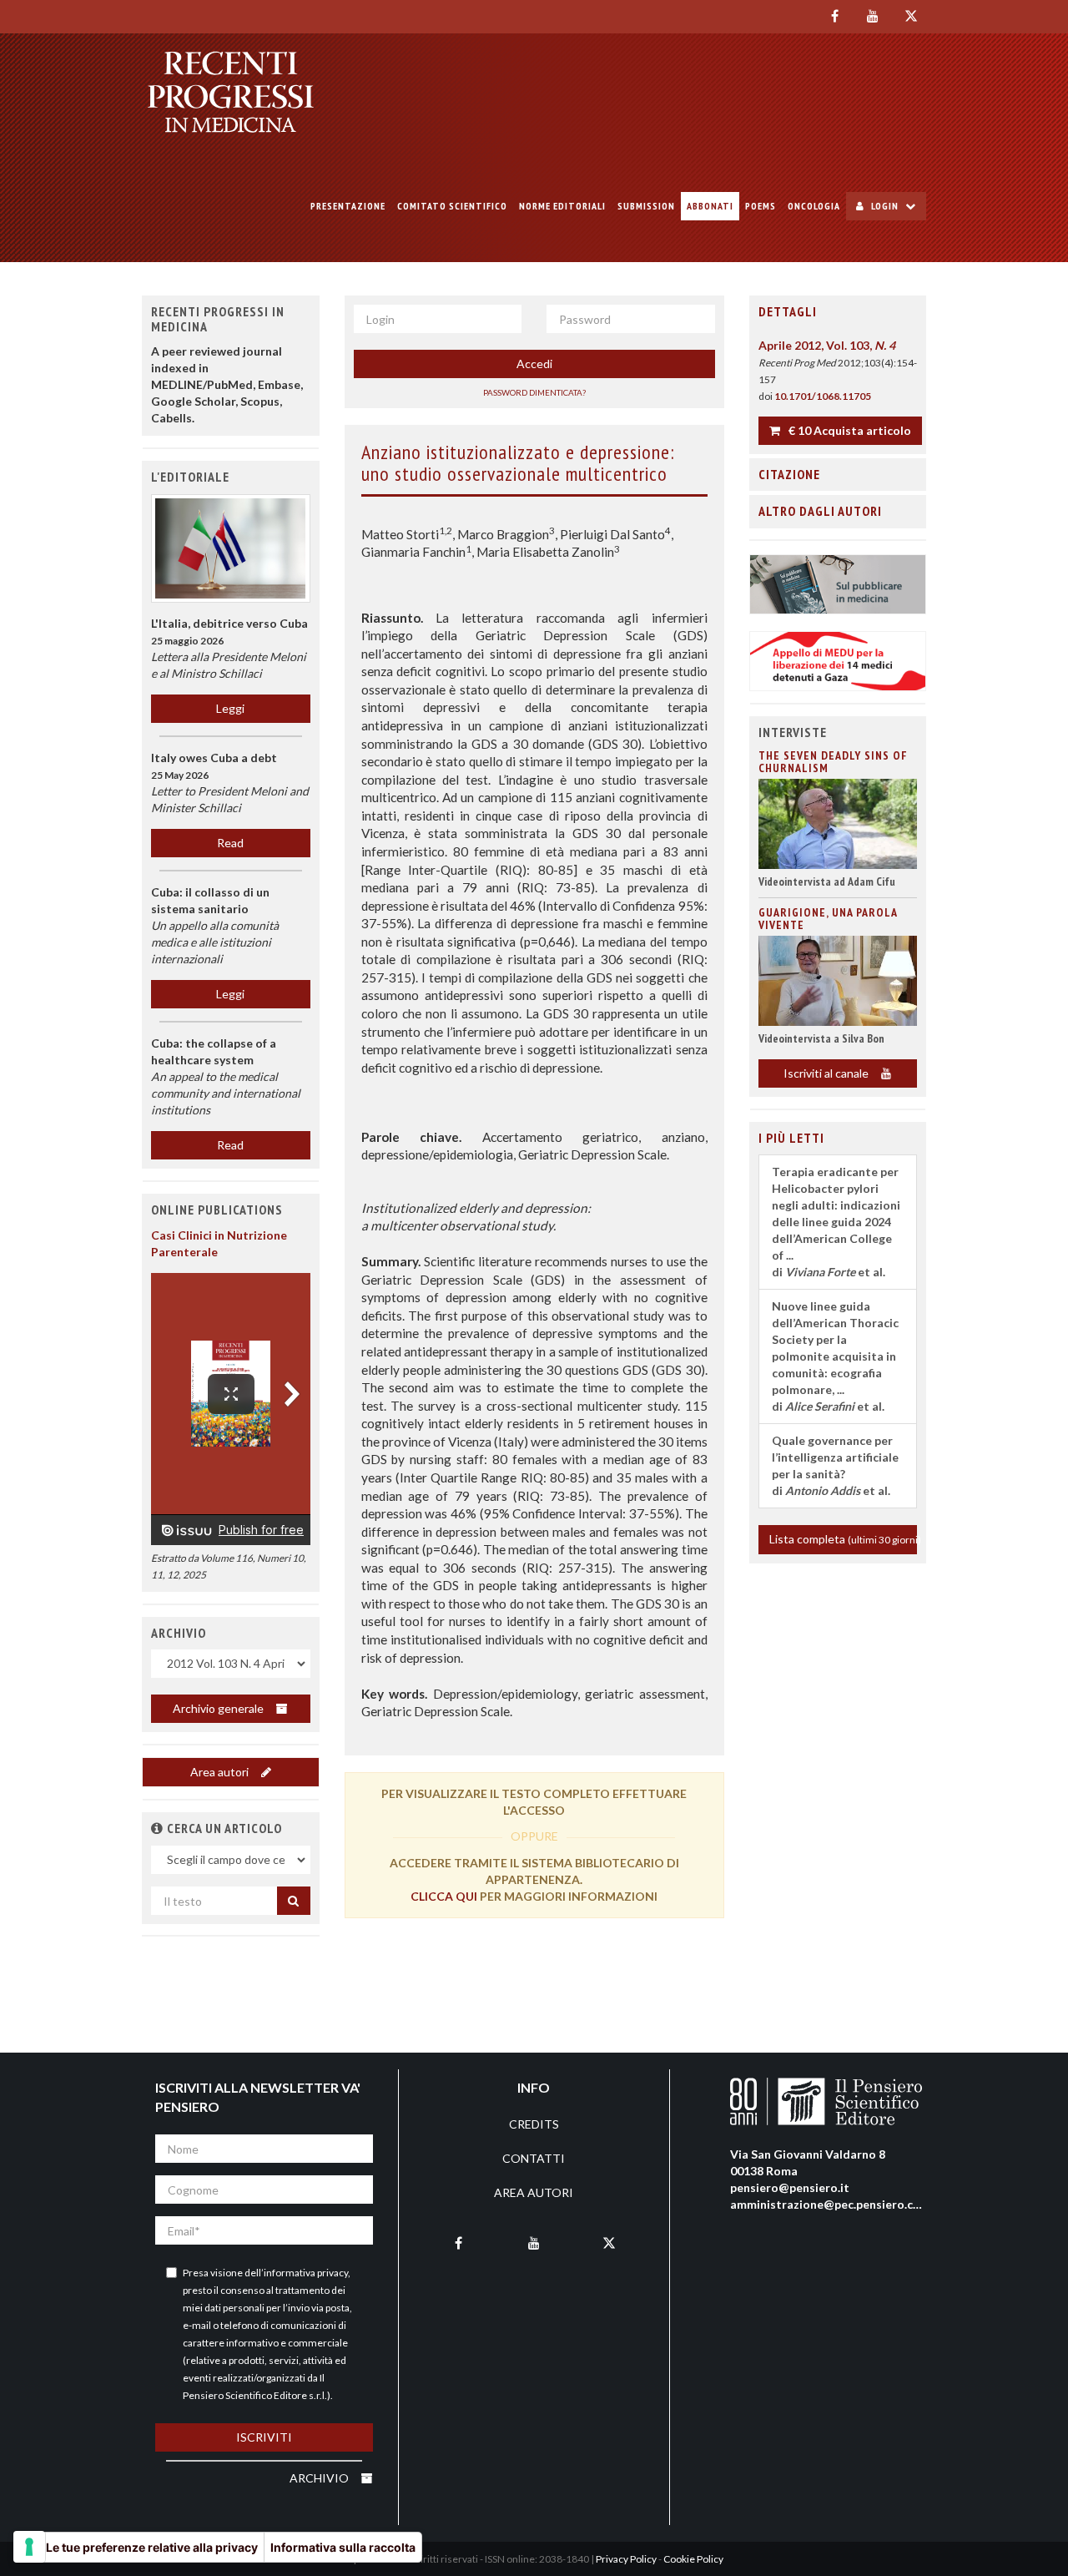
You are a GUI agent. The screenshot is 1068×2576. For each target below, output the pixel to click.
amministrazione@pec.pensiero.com (830, 2204)
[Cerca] (294, 1901)
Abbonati (710, 206)
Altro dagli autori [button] (820, 511)
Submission (646, 206)
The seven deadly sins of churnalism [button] (833, 762)
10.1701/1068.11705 (823, 396)
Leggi (230, 708)
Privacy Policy (626, 2559)
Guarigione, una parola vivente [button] (828, 919)
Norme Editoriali (562, 206)
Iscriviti (264, 2437)
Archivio (320, 2478)
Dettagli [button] (788, 311)
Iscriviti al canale (827, 1073)
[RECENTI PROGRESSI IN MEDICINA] (231, 92)
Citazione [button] (789, 474)
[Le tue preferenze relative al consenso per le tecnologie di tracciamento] (29, 2547)
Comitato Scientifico (452, 206)
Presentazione (348, 206)
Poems (761, 206)
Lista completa (844, 1539)
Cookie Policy (693, 2559)
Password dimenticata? (534, 392)
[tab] (838, 312)
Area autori (221, 1772)
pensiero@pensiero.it (790, 2187)
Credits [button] (534, 2124)
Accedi (534, 364)
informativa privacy (306, 2273)
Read (230, 843)
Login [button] (885, 206)
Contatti (534, 2158)
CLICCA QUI (444, 1896)
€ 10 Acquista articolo (849, 430)
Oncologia (814, 206)
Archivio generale (219, 1708)
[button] (157, 1828)
